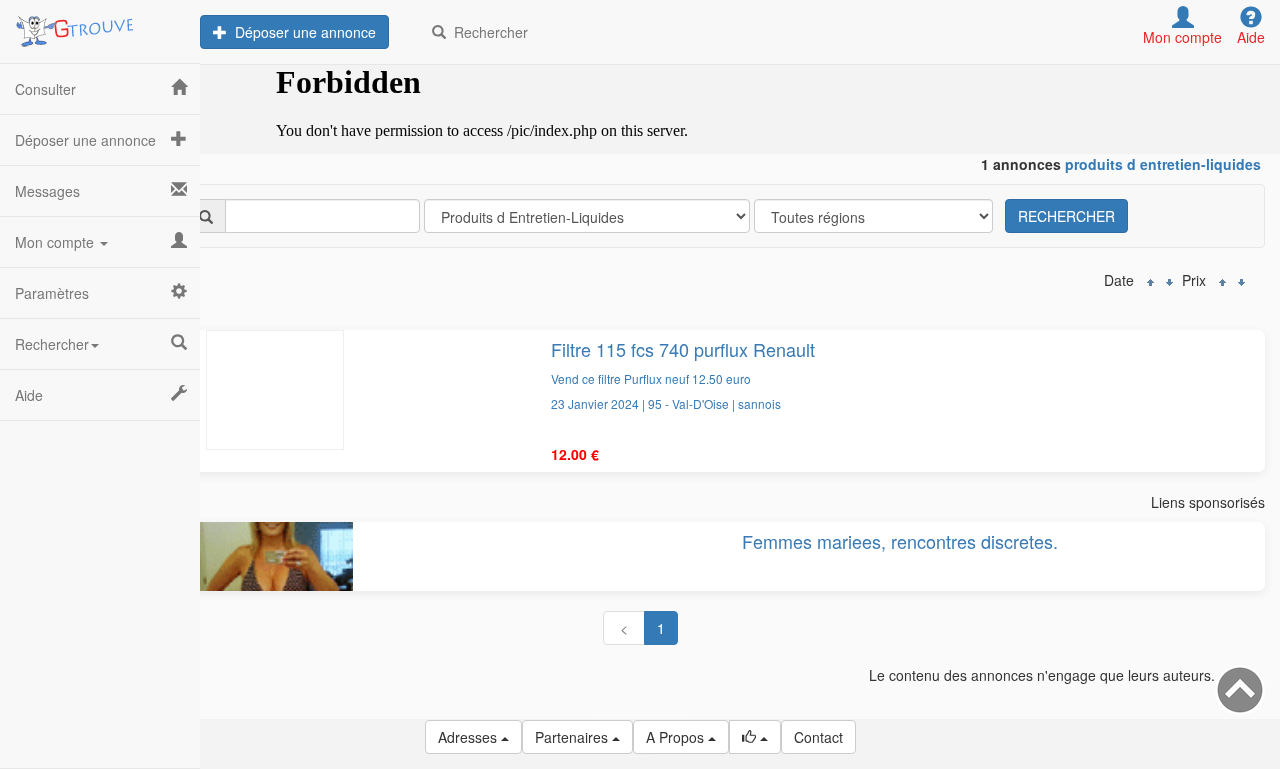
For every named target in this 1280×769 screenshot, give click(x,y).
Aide (29, 395)
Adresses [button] (469, 737)
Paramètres (52, 293)
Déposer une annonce (301, 32)
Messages (47, 191)
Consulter (45, 89)
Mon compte (56, 242)
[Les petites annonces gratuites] (100, 25)
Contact (818, 737)
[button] (755, 737)
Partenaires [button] (573, 737)
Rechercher (487, 32)
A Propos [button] (677, 737)
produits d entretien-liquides (1163, 164)
